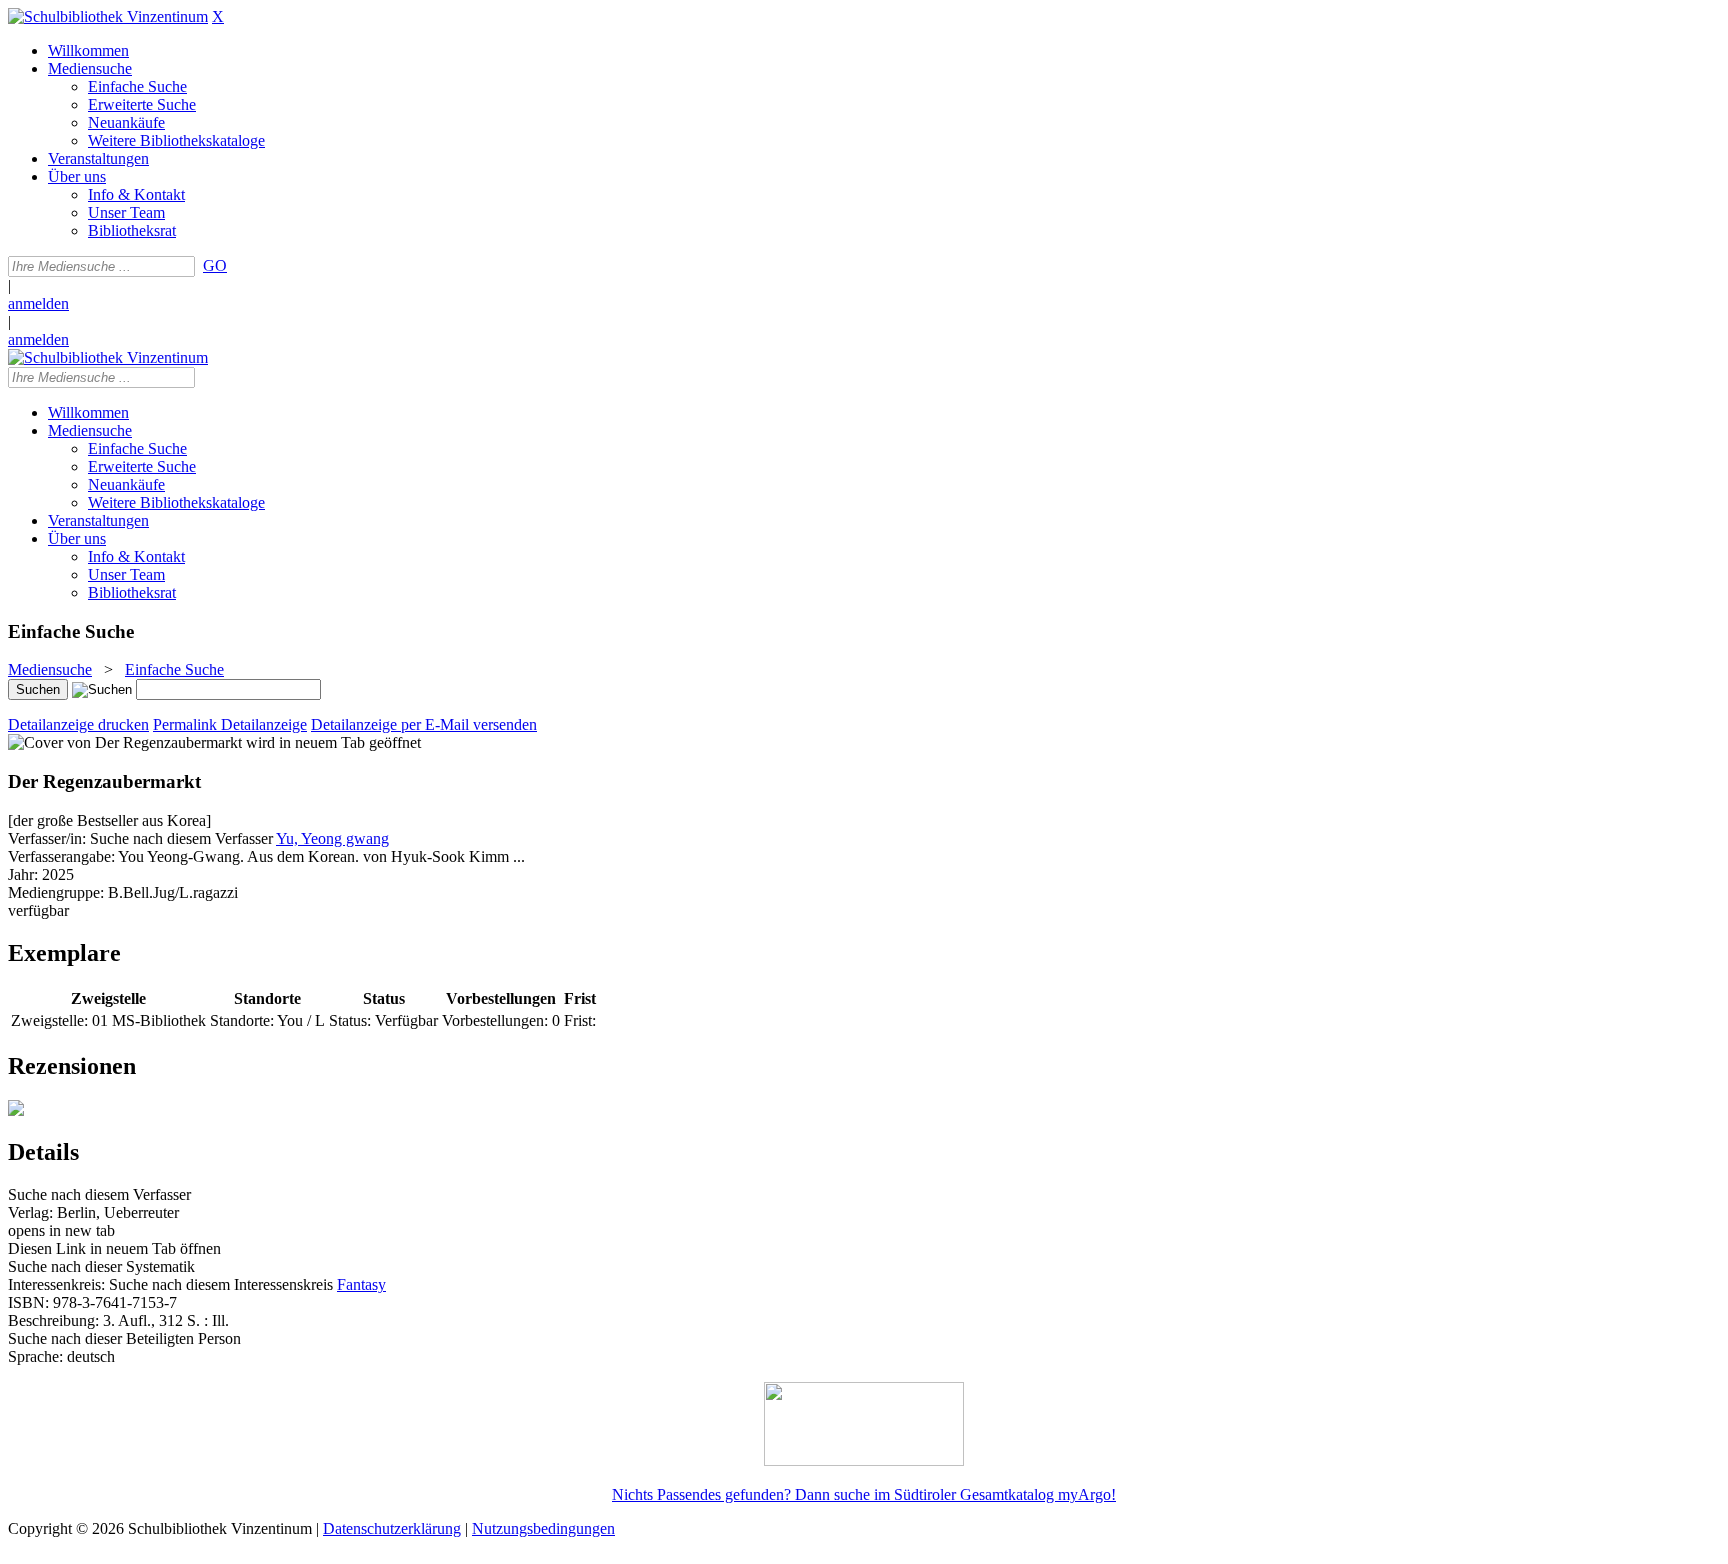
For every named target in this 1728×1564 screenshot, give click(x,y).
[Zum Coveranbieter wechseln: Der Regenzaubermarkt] (125, 742)
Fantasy (361, 1284)
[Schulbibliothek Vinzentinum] (108, 16)
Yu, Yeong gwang (332, 838)
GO (215, 265)
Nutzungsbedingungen (543, 1528)
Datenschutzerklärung (392, 1528)
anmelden (38, 303)
